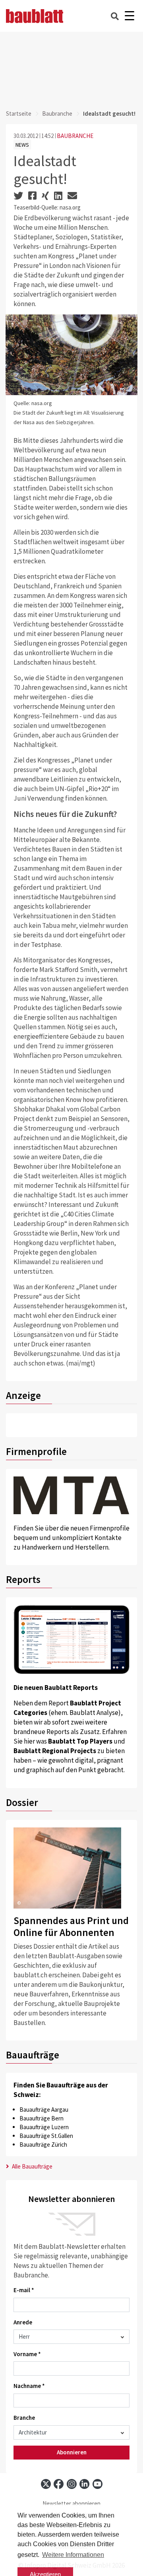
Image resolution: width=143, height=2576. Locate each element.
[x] (46, 2484)
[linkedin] (84, 2484)
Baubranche (57, 113)
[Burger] (129, 16)
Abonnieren (72, 2452)
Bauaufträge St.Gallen (46, 2136)
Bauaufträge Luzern (44, 2127)
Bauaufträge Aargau (44, 2109)
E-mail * (24, 2290)
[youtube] (98, 2484)
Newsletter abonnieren (71, 2503)
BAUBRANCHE (75, 136)
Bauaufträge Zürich (43, 2144)
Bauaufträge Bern (42, 2118)
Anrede (23, 2322)
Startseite (19, 113)
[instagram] (72, 2484)
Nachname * (29, 2386)
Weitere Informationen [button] (73, 2555)
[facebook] (59, 2484)
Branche (24, 2418)
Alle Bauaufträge (32, 2166)
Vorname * (27, 2354)
